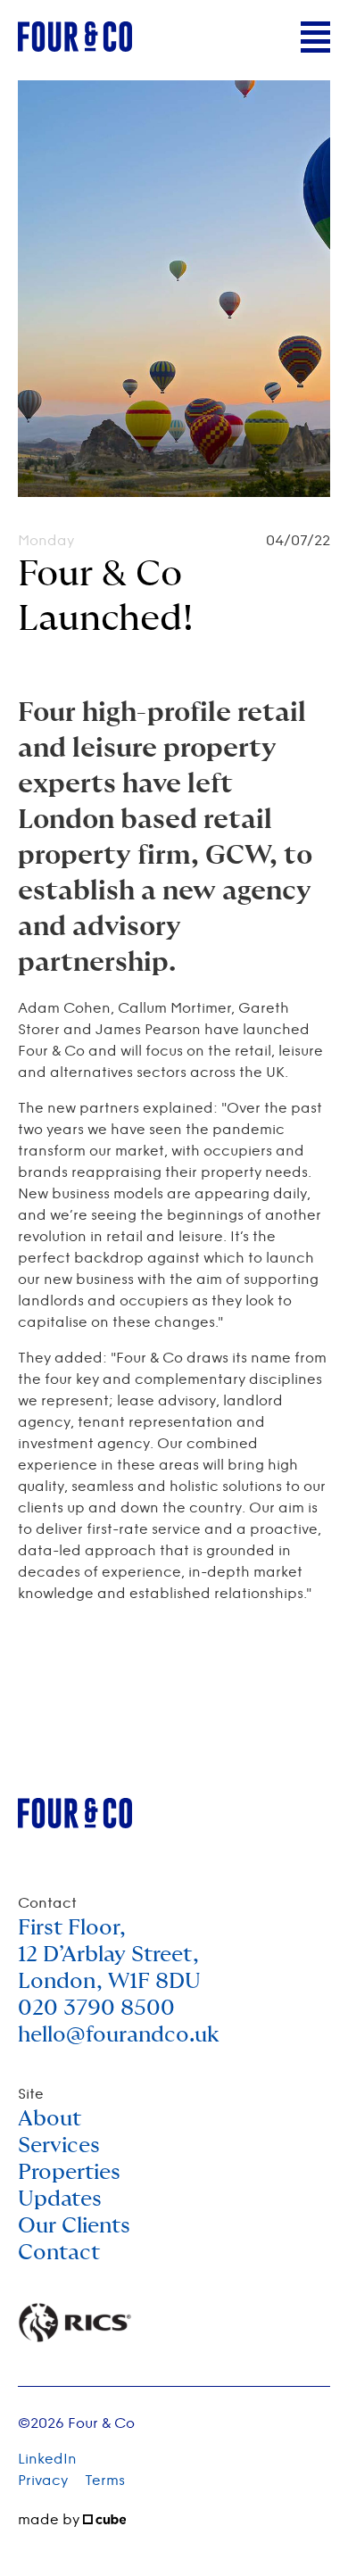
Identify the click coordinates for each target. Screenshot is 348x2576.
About (50, 2119)
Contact (59, 2253)
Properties (69, 2173)
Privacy (43, 2481)
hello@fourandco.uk (119, 2035)
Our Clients (74, 2226)
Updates (60, 2199)
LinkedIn (47, 2460)
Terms (105, 2481)
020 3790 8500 (96, 2009)
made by (50, 2520)
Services (59, 2146)
